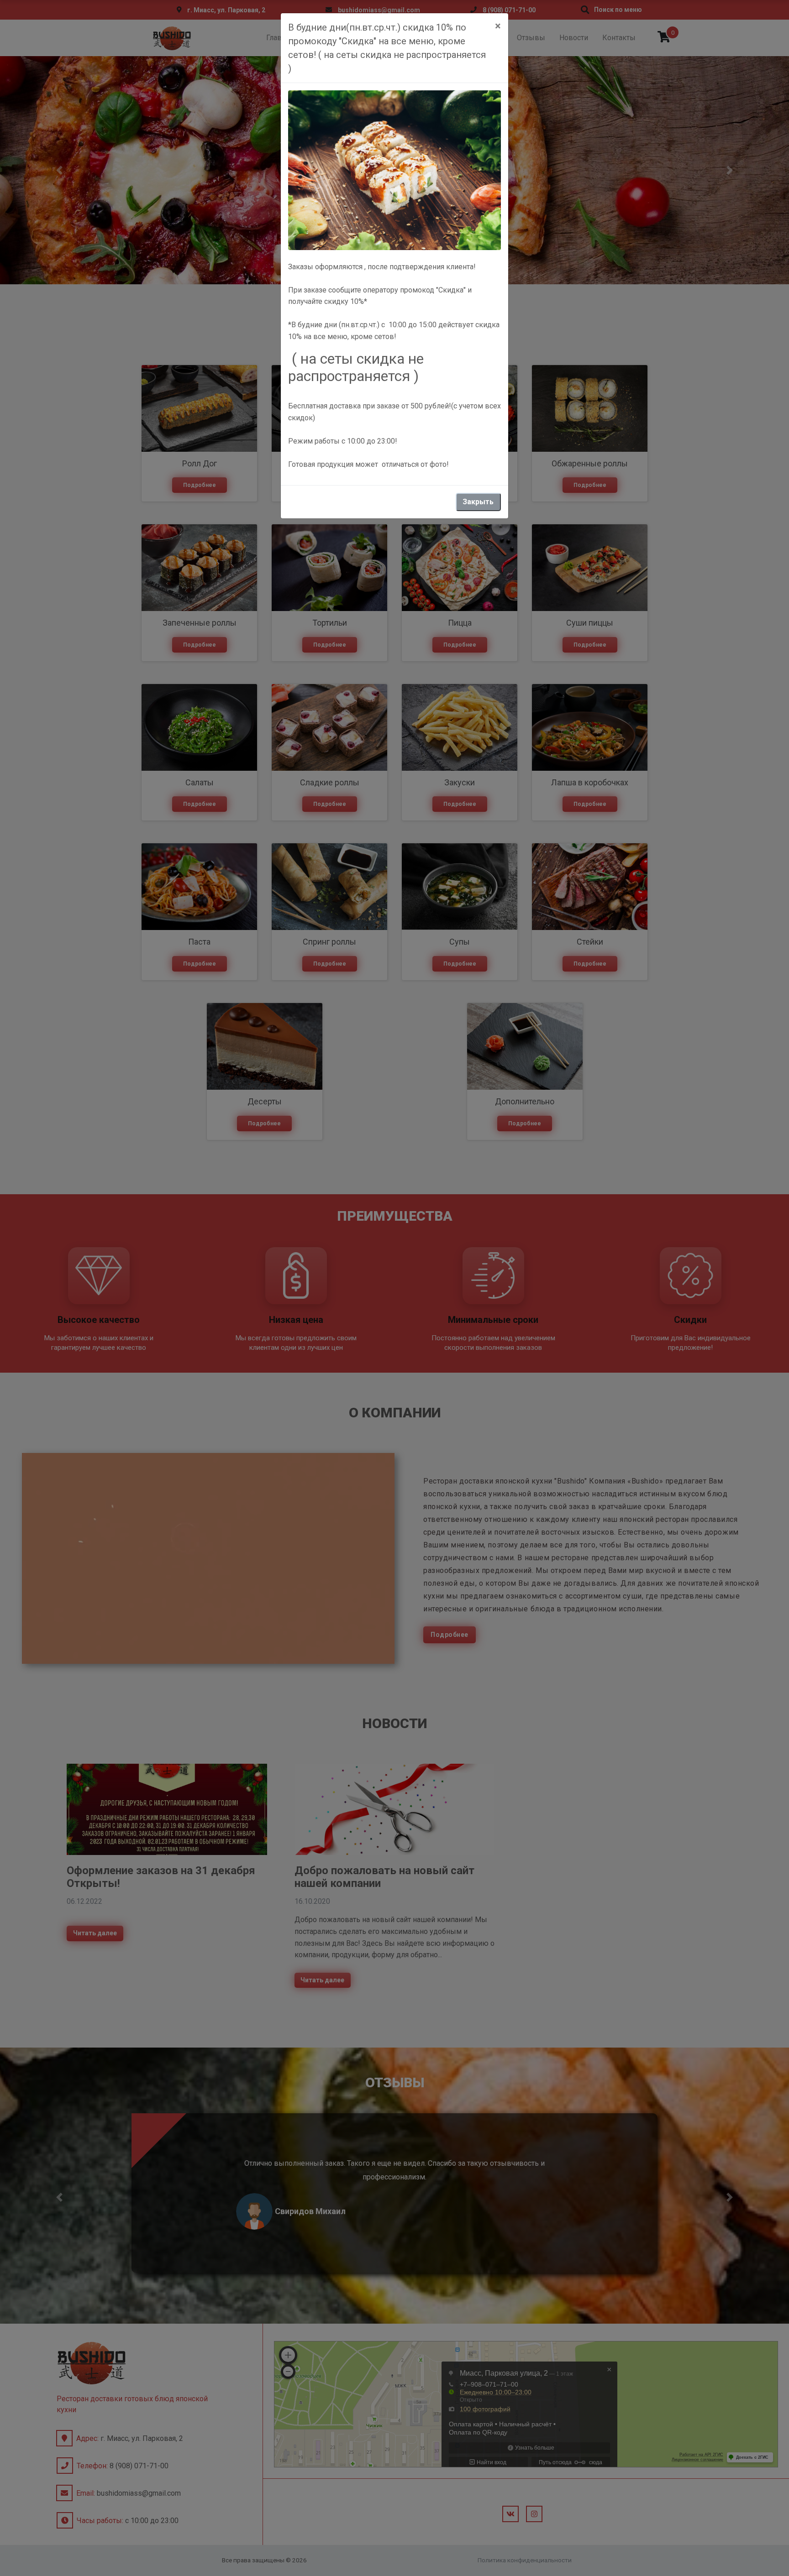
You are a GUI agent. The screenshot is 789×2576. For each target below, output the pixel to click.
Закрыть (478, 502)
